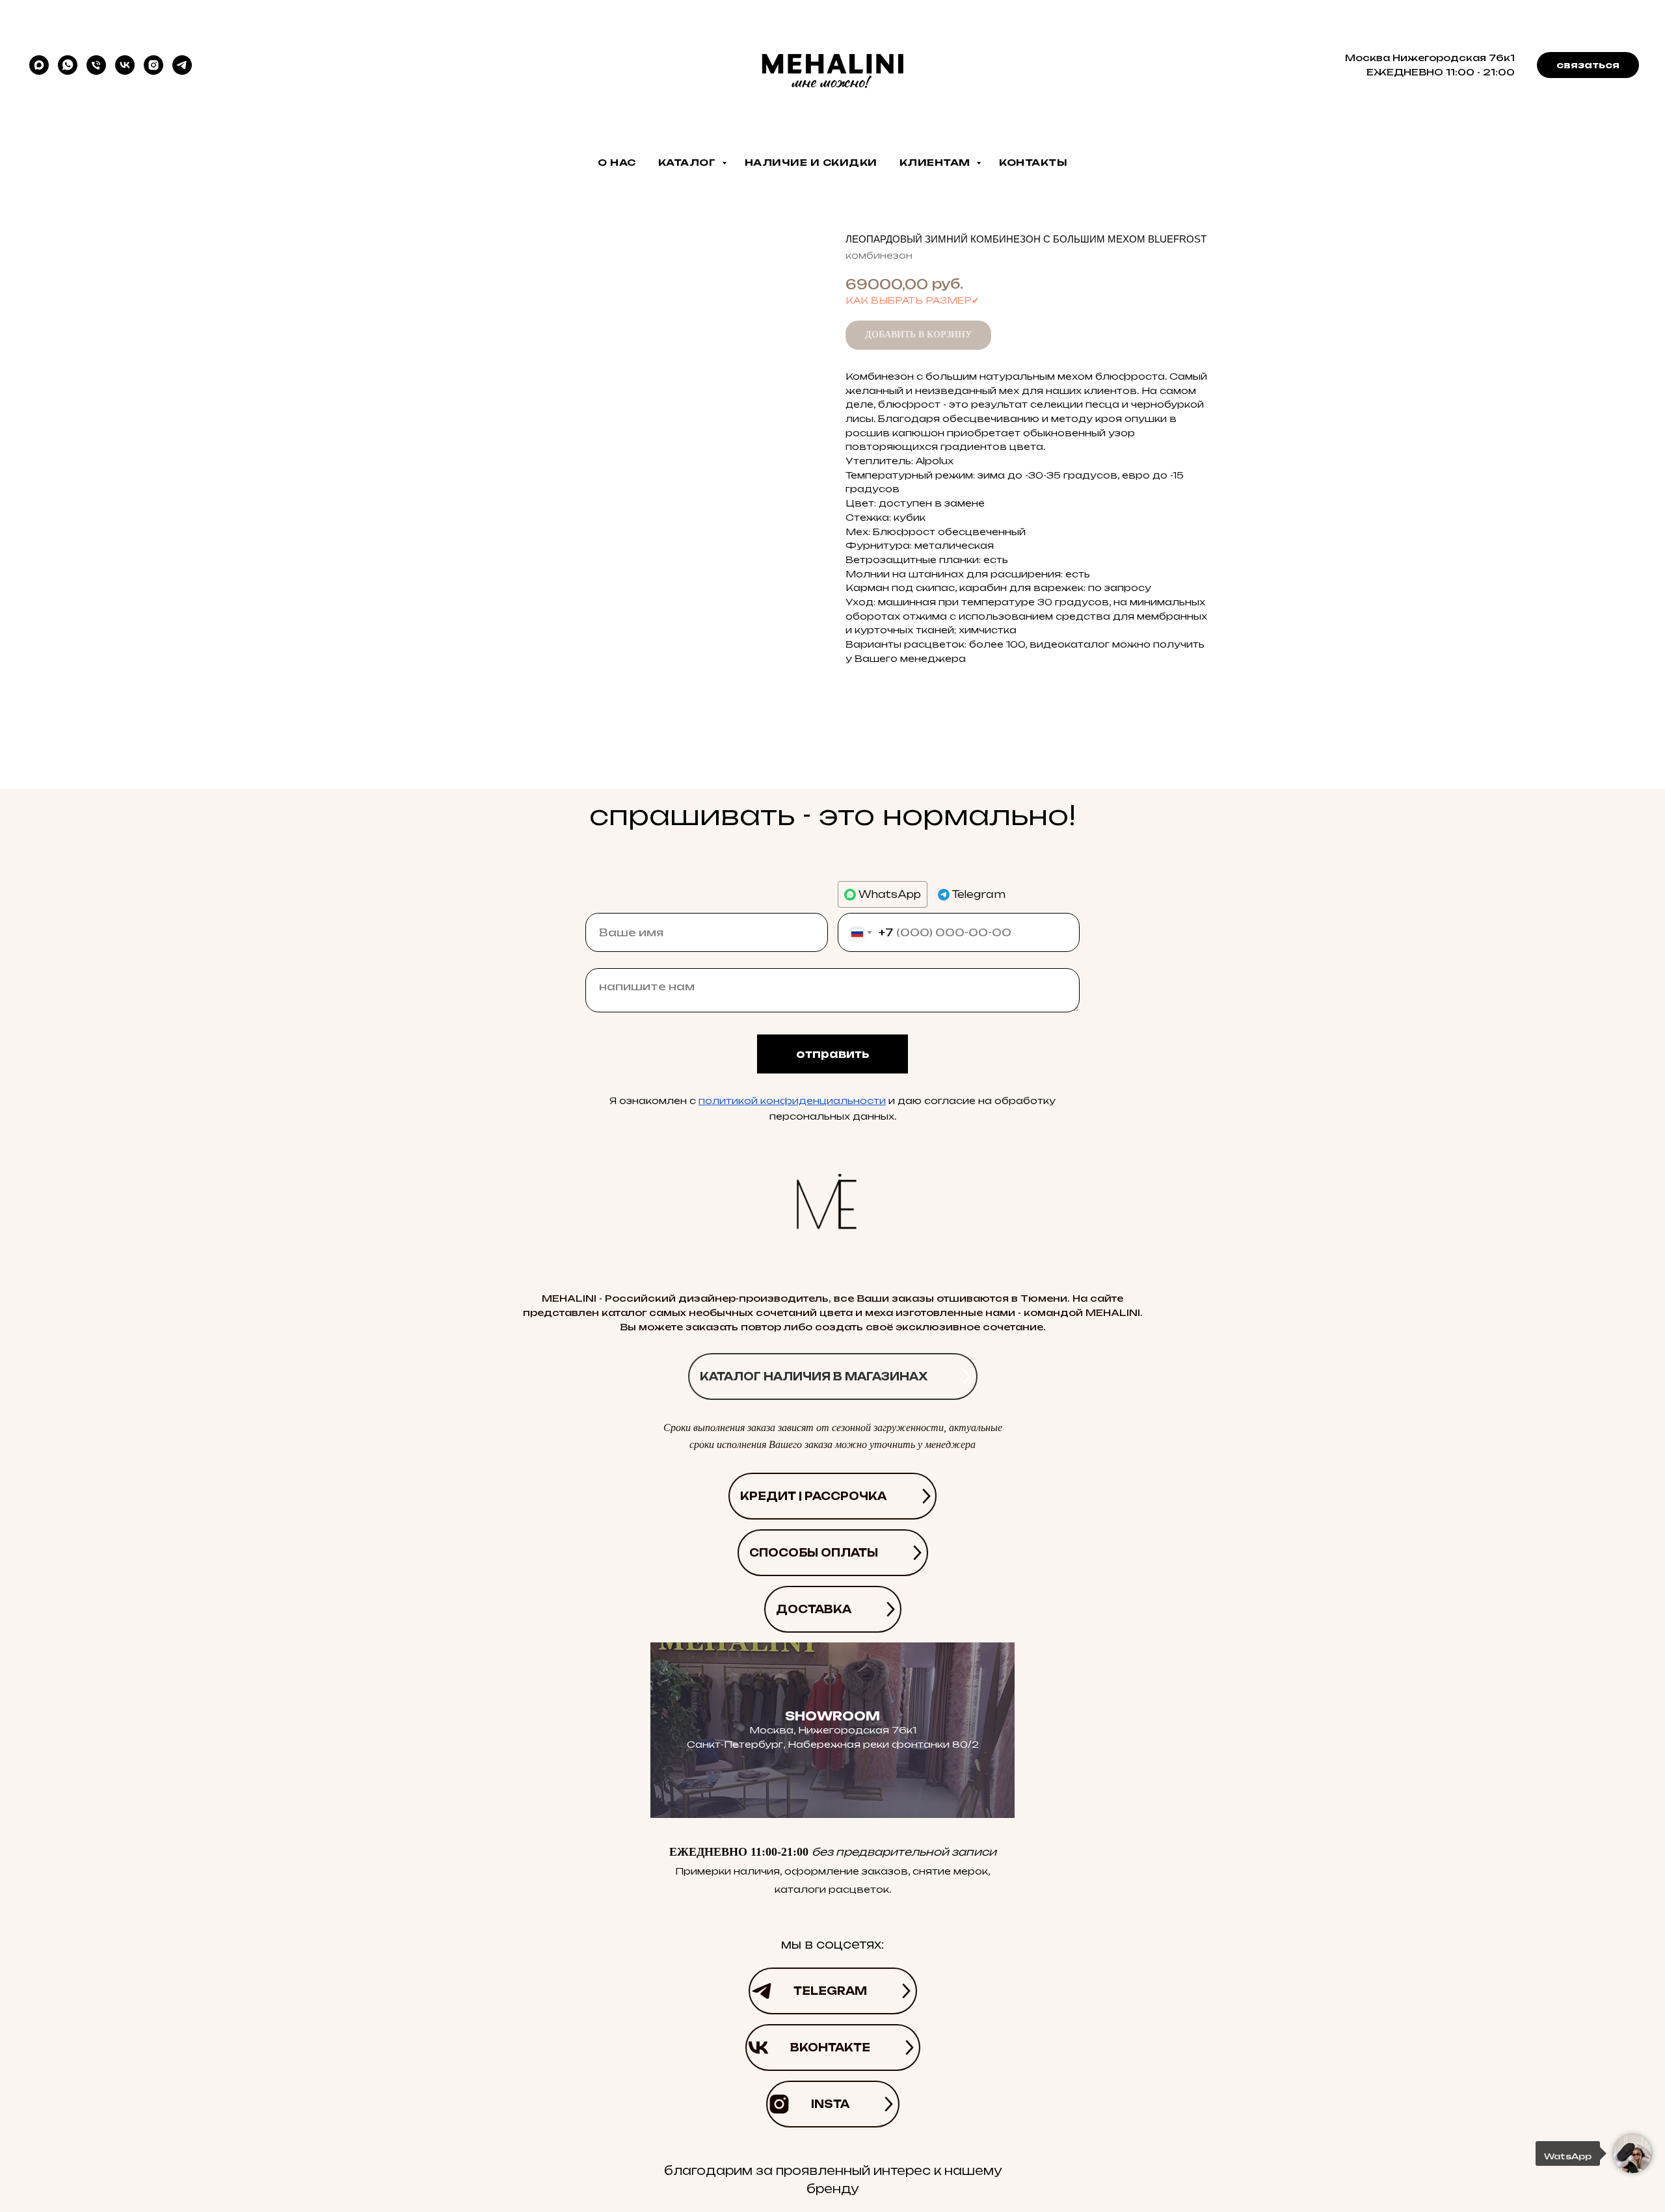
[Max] (39, 65)
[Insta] (153, 65)
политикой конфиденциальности (792, 1100)
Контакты (1033, 162)
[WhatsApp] (68, 65)
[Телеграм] (182, 65)
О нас (617, 162)
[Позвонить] (96, 65)
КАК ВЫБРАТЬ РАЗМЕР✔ (912, 300)
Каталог (688, 162)
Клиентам (937, 162)
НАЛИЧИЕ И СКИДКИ (811, 162)
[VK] (125, 65)
